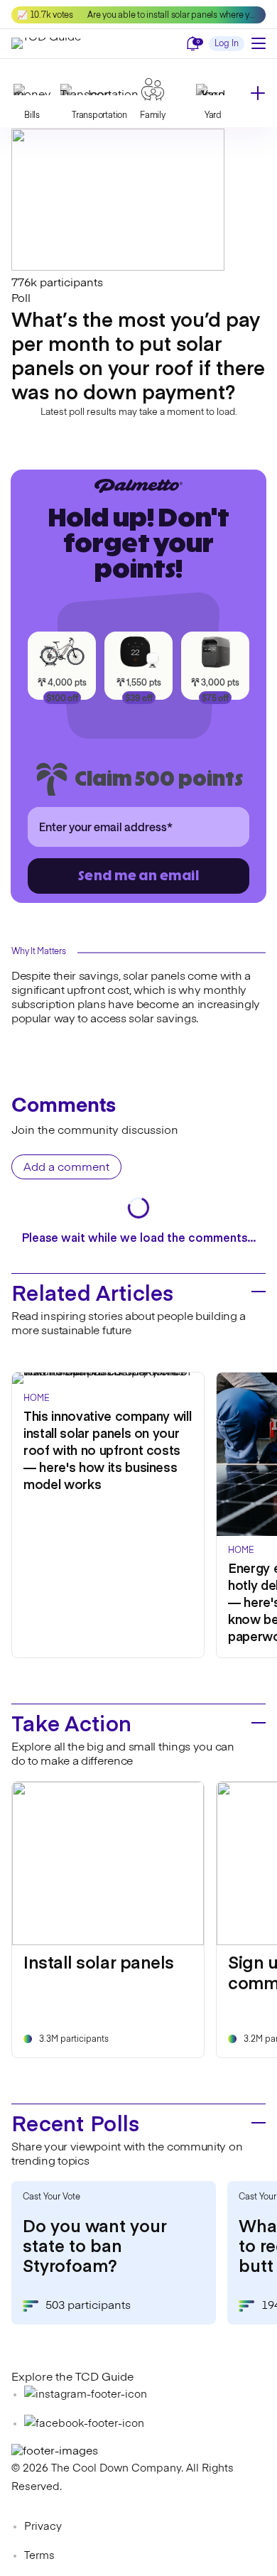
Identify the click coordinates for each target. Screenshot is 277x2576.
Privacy (43, 2527)
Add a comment (66, 1168)
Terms (39, 2556)
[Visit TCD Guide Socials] (86, 2394)
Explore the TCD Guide (72, 2378)
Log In (227, 44)
